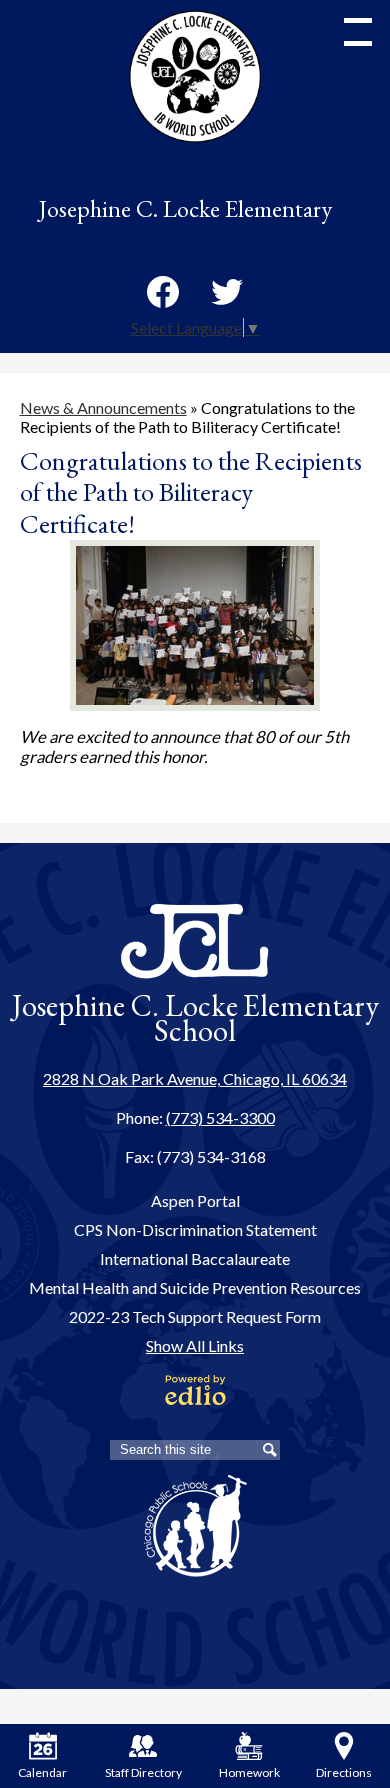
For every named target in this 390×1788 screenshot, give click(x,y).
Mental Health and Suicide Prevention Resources (195, 1287)
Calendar (42, 1772)
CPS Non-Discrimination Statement (195, 1229)
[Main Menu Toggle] (358, 32)
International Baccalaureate (195, 1258)
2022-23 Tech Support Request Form (195, 1316)
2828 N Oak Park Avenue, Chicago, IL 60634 (195, 1078)
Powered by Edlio (195, 1390)
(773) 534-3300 (220, 1117)
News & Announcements (103, 407)
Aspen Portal (195, 1200)
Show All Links (195, 1345)
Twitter (227, 292)
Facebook (163, 292)
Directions (344, 1772)
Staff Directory (142, 1772)
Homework (249, 1772)
